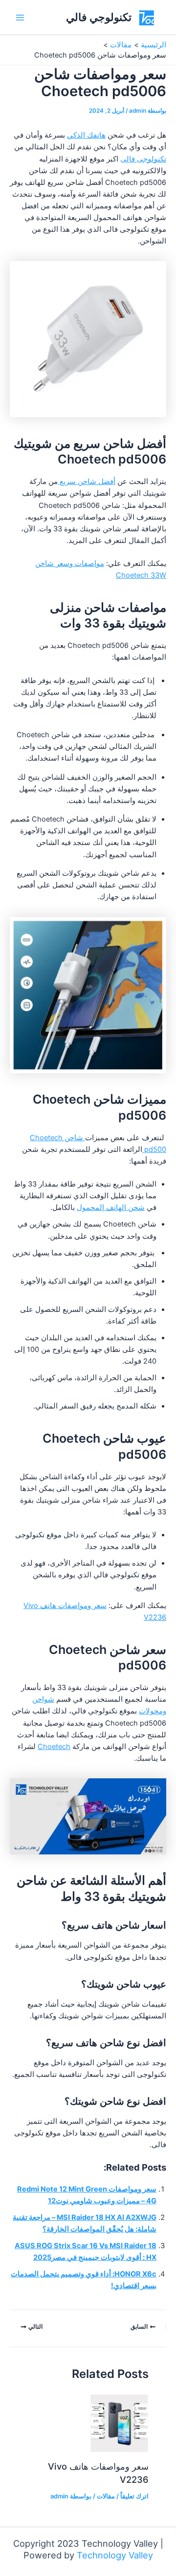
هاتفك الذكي (86, 135)
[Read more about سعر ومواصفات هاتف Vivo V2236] (119, 2423)
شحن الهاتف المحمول (111, 1207)
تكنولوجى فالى (143, 159)
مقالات (106, 2496)
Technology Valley (115, 2555)
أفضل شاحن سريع (87, 482)
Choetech (54, 1747)
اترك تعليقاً (134, 2496)
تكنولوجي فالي (99, 17)
